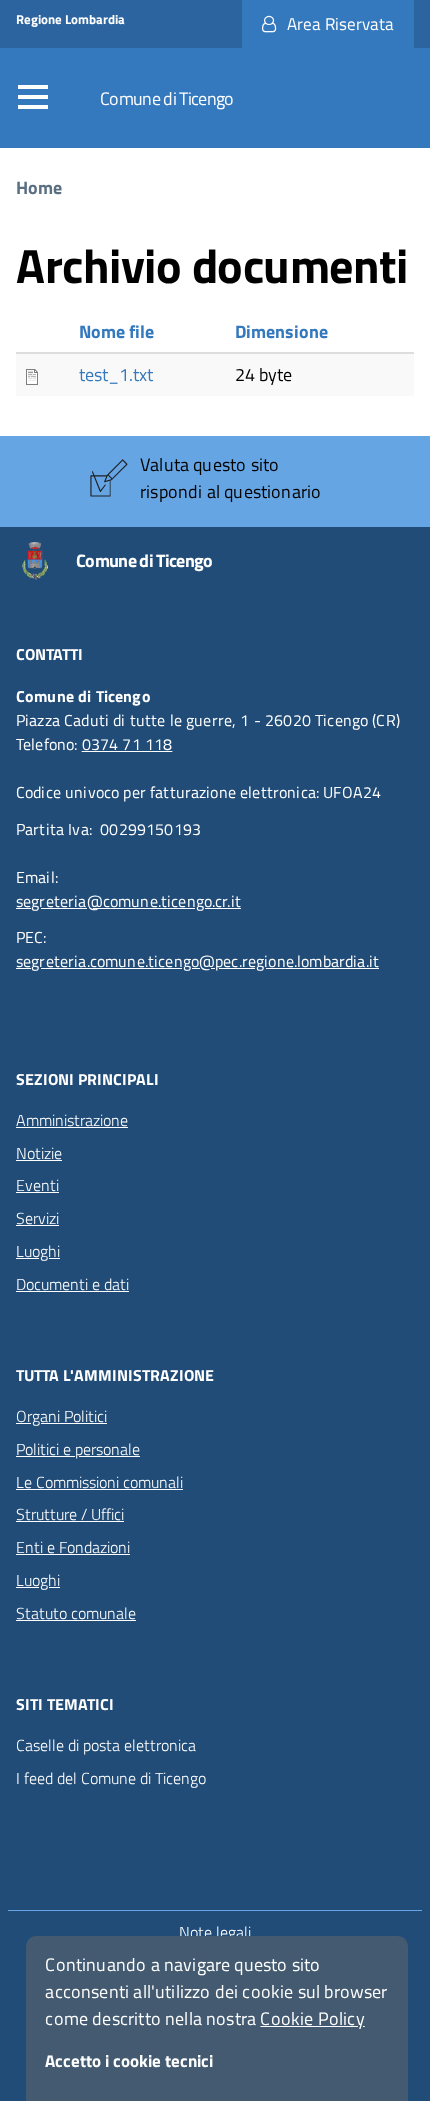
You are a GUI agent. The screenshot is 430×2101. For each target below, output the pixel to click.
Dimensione (281, 331)
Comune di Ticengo (167, 98)
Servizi (37, 1218)
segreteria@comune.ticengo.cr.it (128, 901)
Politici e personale (78, 1449)
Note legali (215, 1932)
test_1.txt (116, 374)
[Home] (46, 561)
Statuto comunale (76, 1613)
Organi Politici (61, 1416)
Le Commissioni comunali (99, 1482)
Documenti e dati (72, 1284)
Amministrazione (72, 1120)
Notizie (39, 1153)
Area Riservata (340, 24)
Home (39, 187)
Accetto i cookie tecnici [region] (129, 2061)
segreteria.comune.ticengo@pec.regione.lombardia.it (197, 961)
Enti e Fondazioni (73, 1547)
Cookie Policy (312, 2018)
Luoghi (38, 1251)
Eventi (37, 1185)
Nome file (116, 331)
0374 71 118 (127, 744)
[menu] (38, 98)
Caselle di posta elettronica (106, 1745)
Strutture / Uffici (70, 1514)
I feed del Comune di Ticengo (111, 1778)
